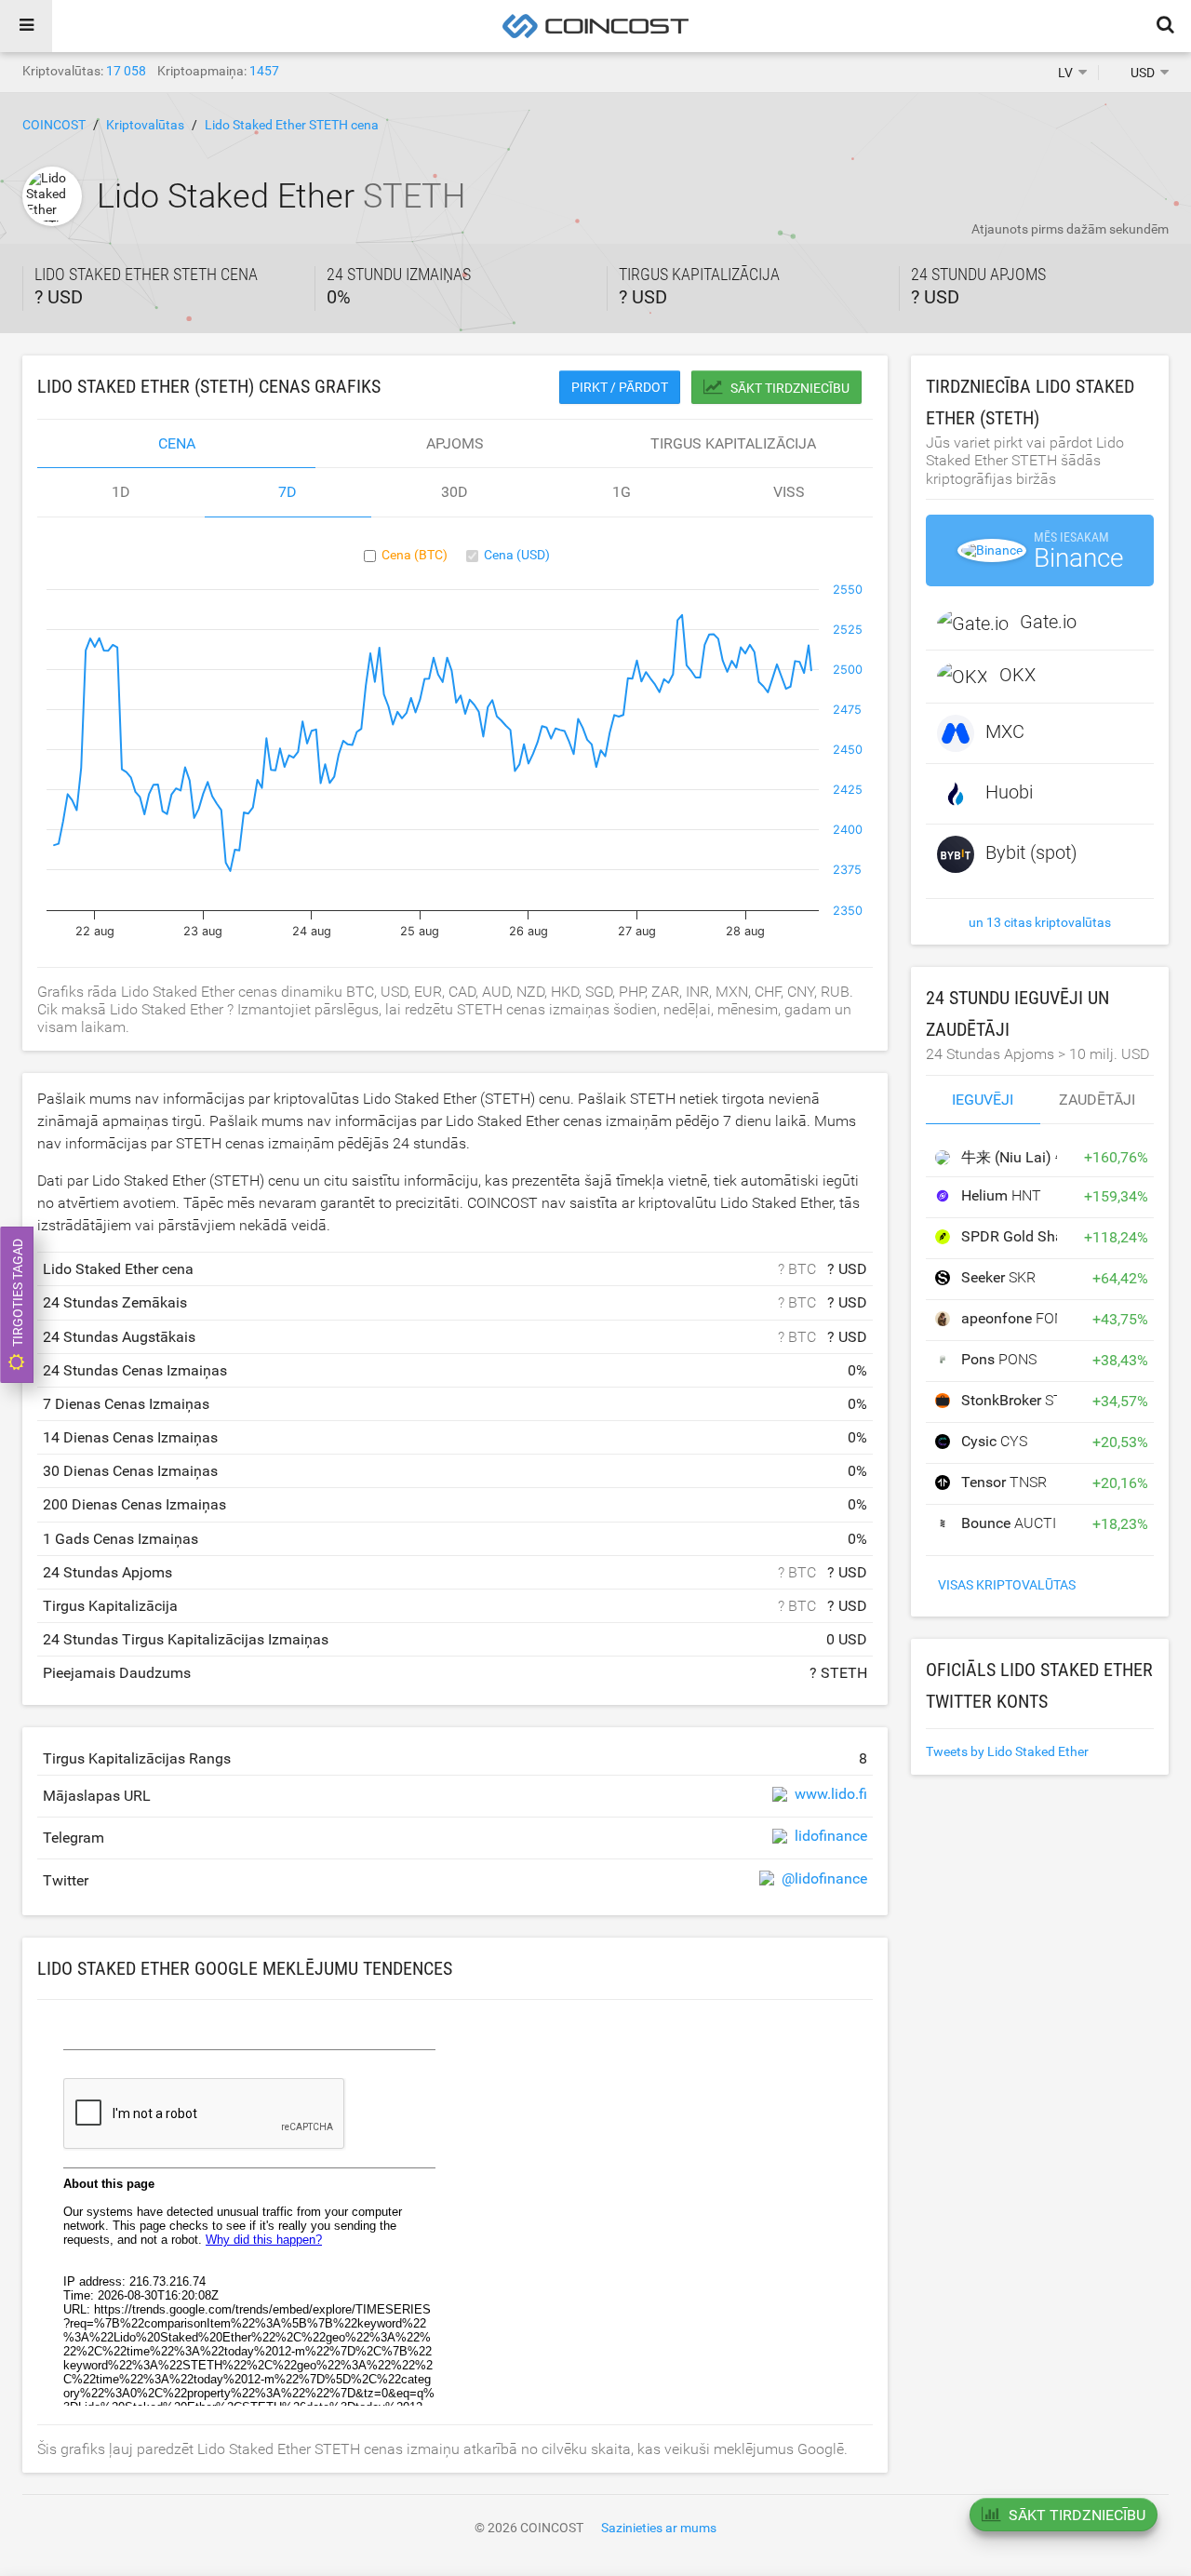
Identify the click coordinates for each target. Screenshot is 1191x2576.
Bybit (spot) (1031, 852)
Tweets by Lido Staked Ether (1007, 1751)
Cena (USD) (517, 555)
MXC (1005, 731)
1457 (264, 71)
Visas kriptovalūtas (1007, 1585)
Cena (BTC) (415, 555)
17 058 (126, 71)
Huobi (1009, 792)
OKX (1017, 675)
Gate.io (1048, 622)
